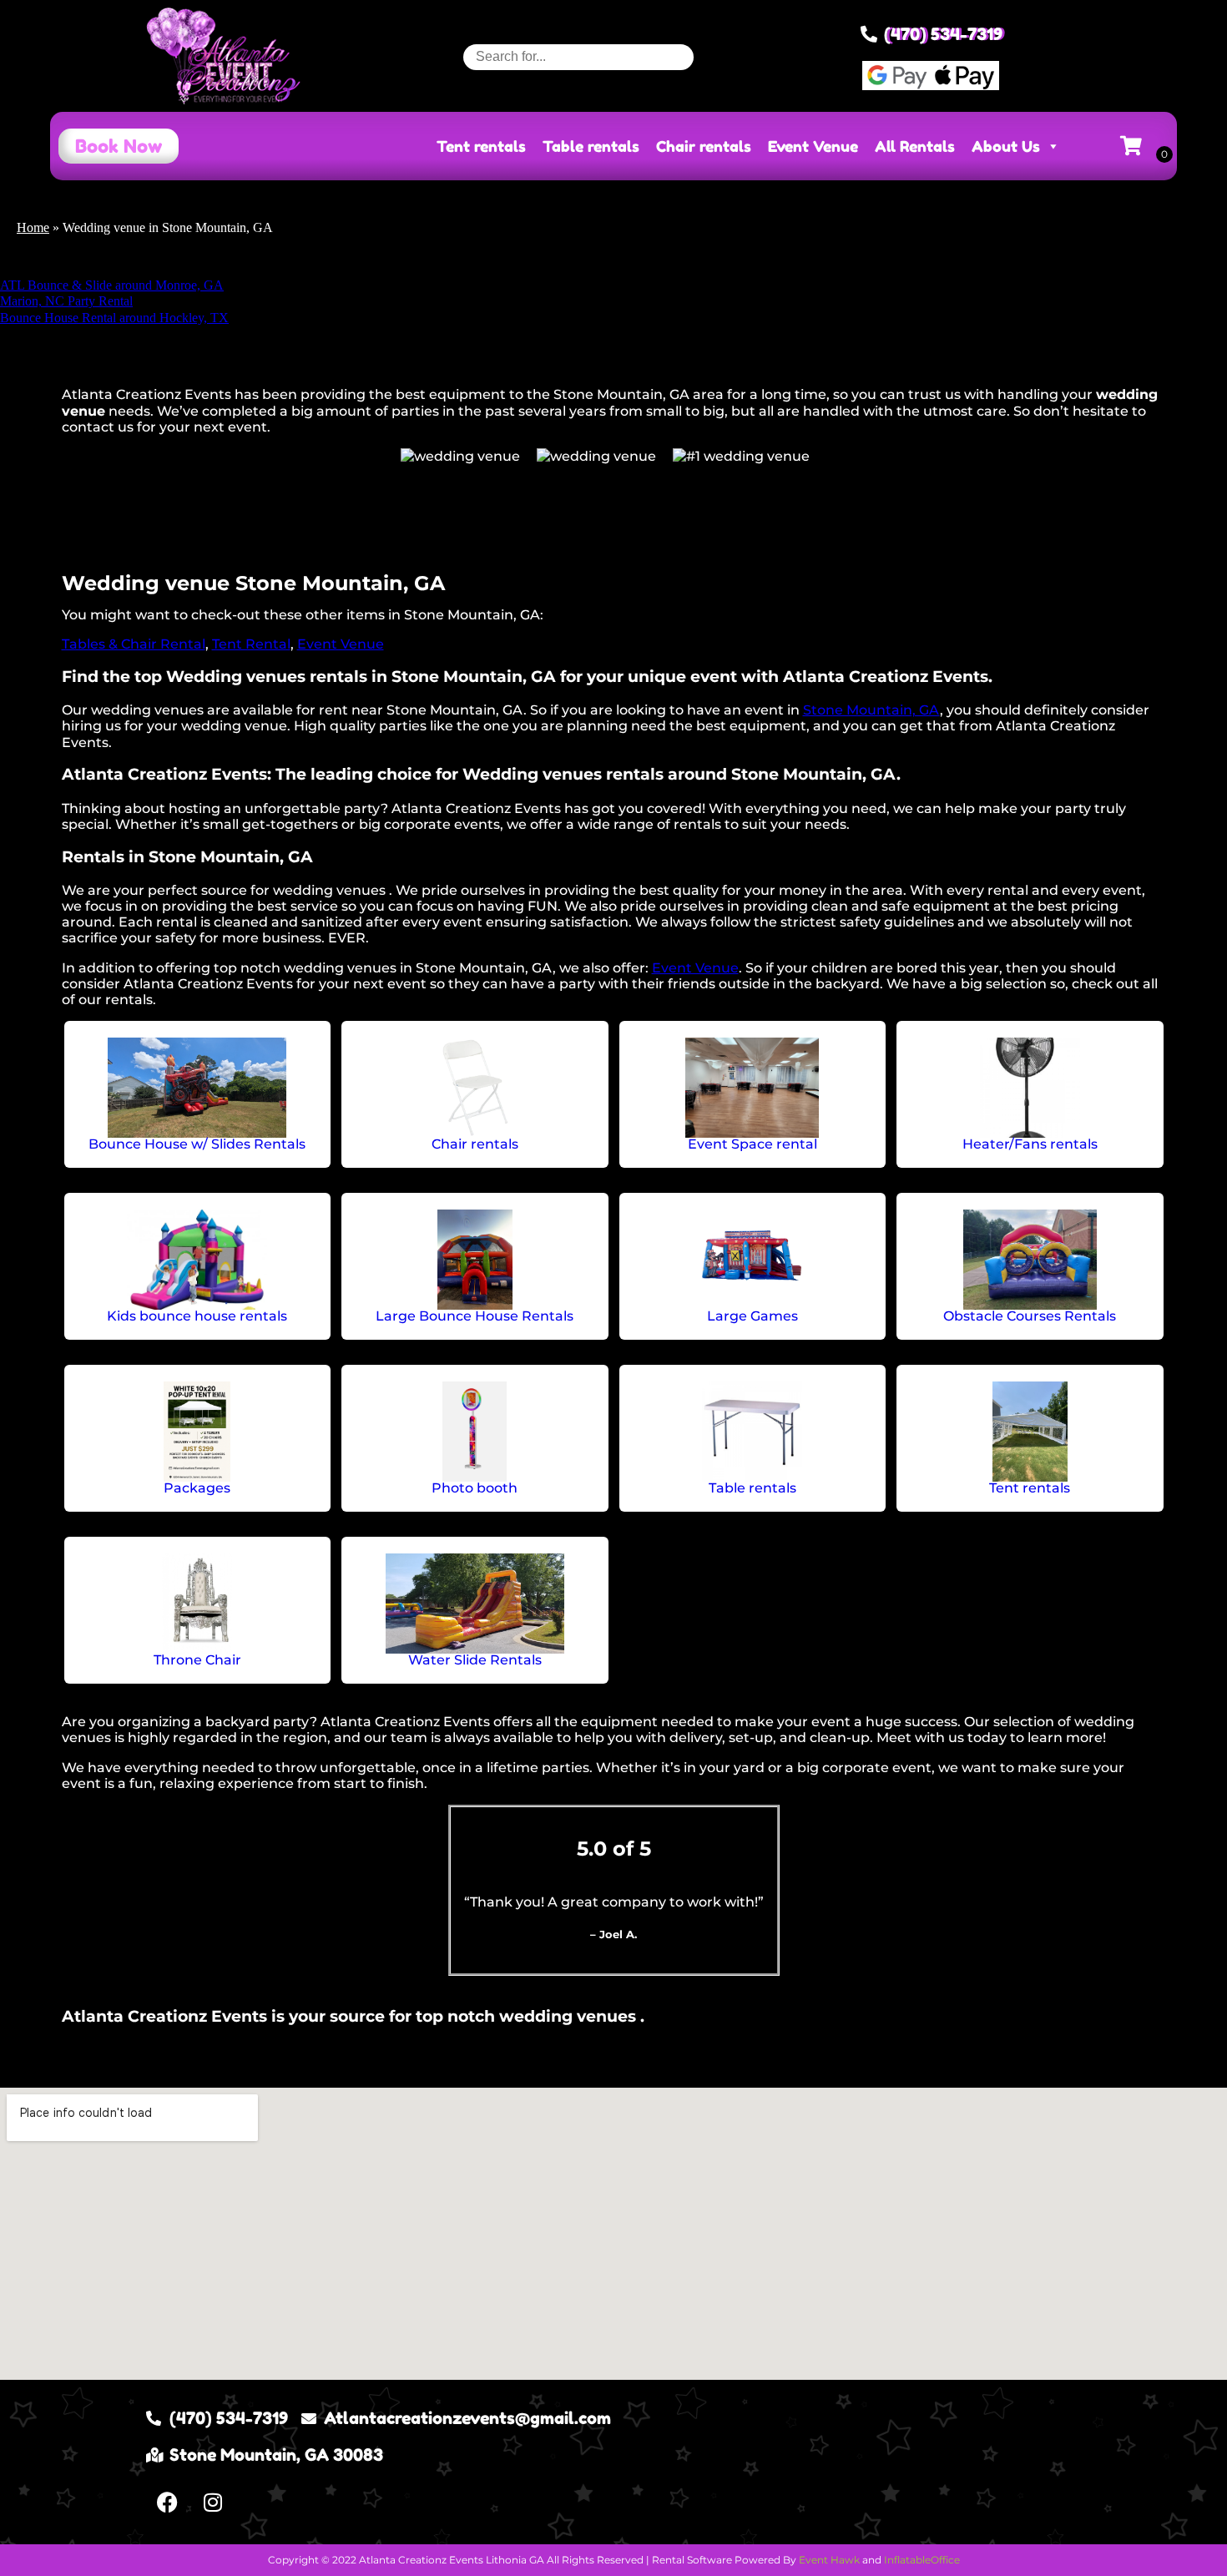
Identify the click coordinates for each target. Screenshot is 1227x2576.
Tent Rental (251, 644)
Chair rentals (704, 146)
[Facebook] (167, 2503)
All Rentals (915, 146)
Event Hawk (829, 2560)
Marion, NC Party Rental (66, 301)
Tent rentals (481, 146)
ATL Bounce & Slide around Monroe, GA (112, 285)
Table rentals (591, 146)
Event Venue (813, 146)
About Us (1006, 146)
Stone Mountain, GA (871, 710)
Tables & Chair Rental (134, 644)
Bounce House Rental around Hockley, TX (114, 318)
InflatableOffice (922, 2560)
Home (33, 227)
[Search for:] (578, 56)
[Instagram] (213, 2503)
